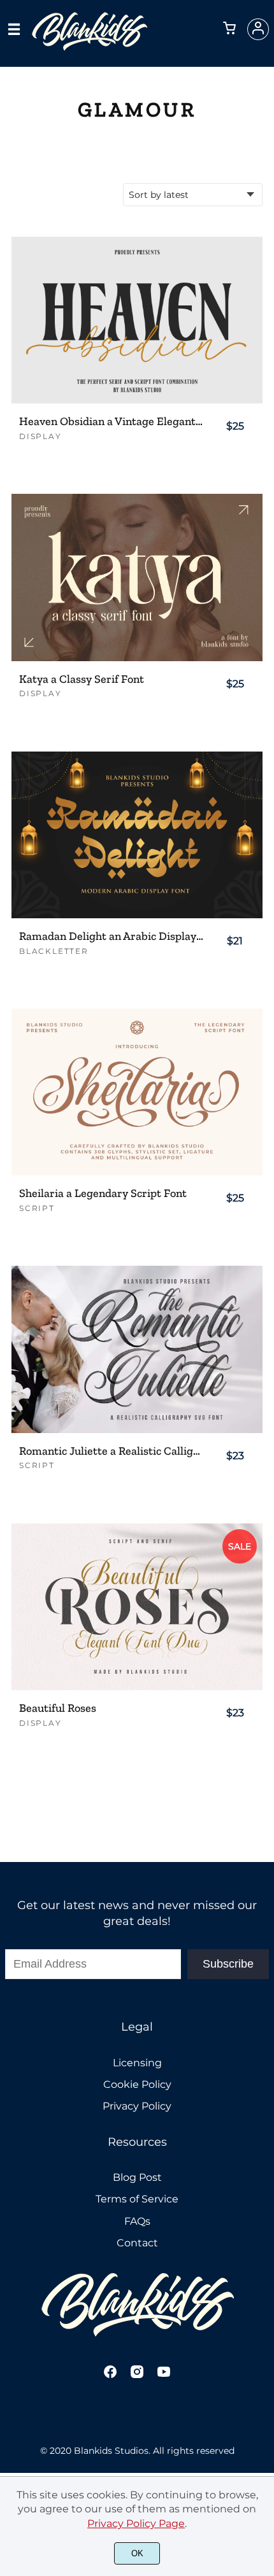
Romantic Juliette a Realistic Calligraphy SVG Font (111, 1451)
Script (37, 1208)
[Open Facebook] (110, 2376)
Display (40, 436)
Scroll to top (263, 1947)
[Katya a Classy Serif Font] (137, 577)
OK (137, 2553)
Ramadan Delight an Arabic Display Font (111, 936)
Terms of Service (137, 2199)
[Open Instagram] (137, 2376)
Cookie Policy (137, 2084)
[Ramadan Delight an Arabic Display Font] (137, 835)
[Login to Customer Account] (258, 29)
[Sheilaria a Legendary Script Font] (137, 1092)
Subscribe (228, 1964)
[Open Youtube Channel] (164, 2376)
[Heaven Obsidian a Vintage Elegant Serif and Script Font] (137, 320)
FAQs (137, 2221)
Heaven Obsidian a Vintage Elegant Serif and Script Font (111, 422)
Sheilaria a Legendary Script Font (103, 1193)
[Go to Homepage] (89, 45)
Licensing (137, 2063)
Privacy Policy (137, 2106)
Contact (137, 2243)
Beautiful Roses (58, 1708)
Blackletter (54, 951)
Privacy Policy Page (136, 2523)
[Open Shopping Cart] (229, 29)
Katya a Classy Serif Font (82, 679)
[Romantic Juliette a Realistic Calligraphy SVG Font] (137, 1349)
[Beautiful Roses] (137, 1607)
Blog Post (137, 2177)
